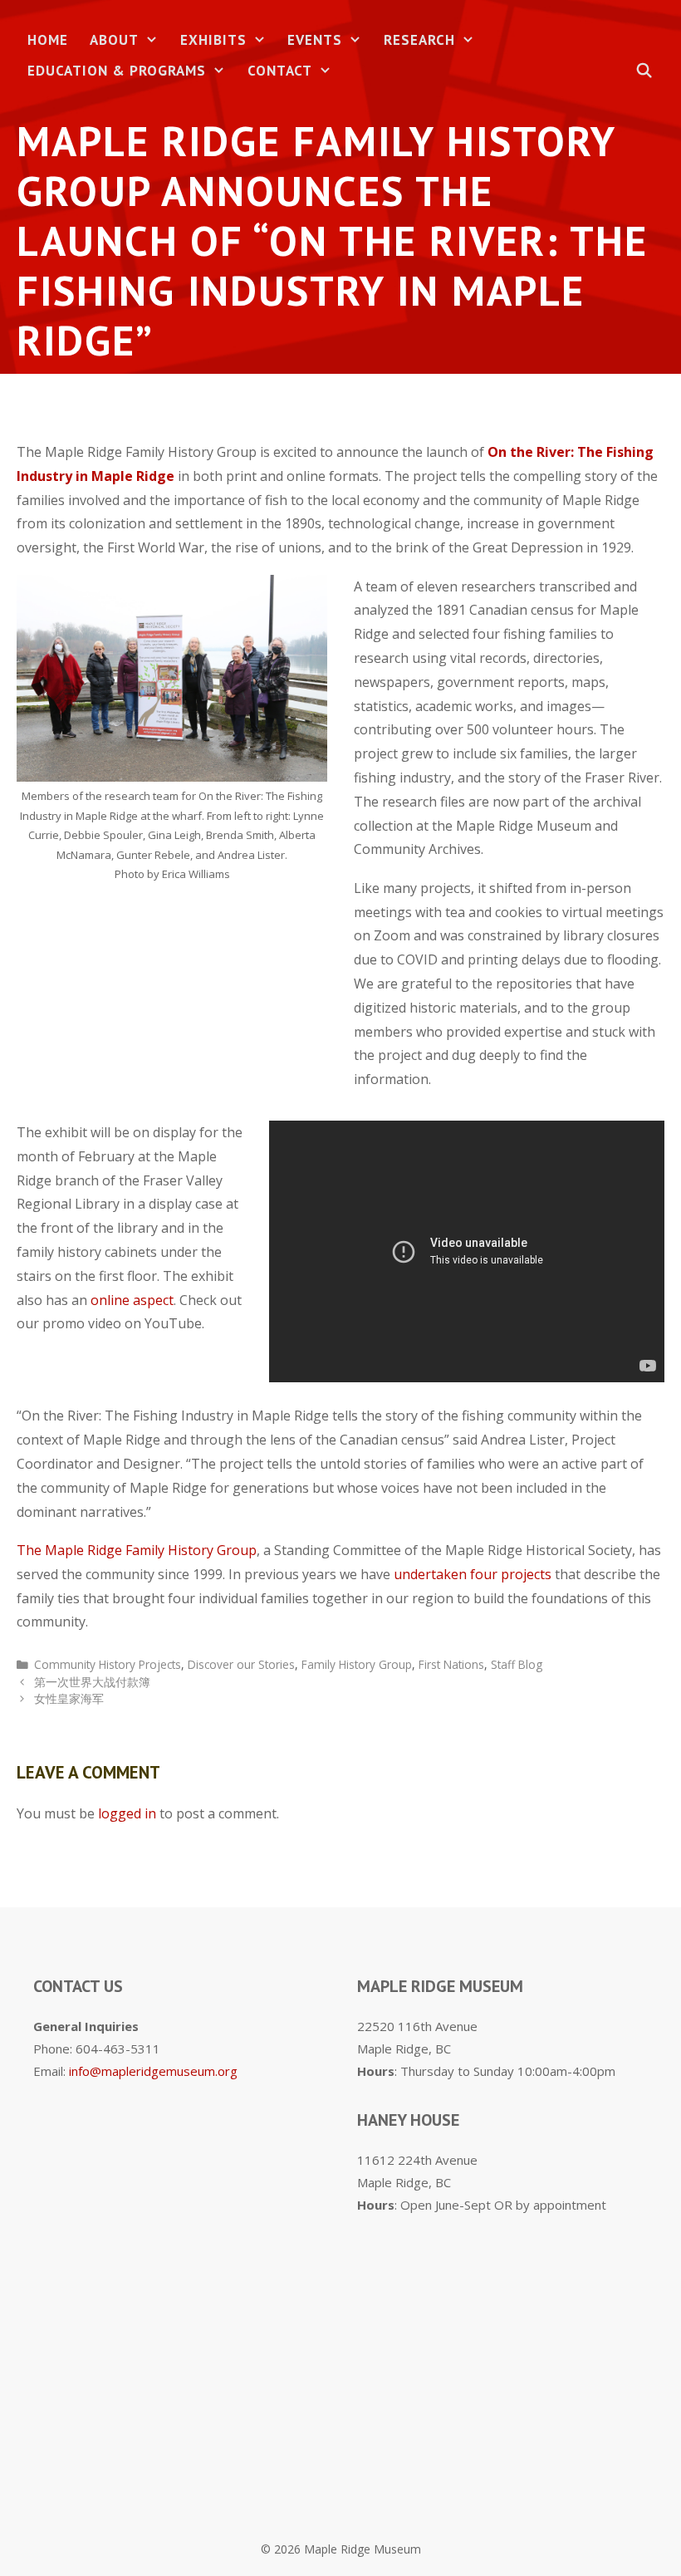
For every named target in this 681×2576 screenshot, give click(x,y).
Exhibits (213, 40)
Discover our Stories (241, 1664)
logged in (127, 1813)
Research (419, 40)
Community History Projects (108, 1664)
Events (315, 40)
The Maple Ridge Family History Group (137, 1550)
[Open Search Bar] (644, 71)
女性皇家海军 (69, 1698)
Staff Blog (517, 1664)
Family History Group (357, 1664)
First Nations (451, 1664)
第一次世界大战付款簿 (92, 1682)
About (114, 40)
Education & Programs (117, 71)
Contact (280, 71)
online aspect (132, 1300)
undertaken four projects (473, 1574)
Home (48, 40)
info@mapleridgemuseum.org (153, 2071)
